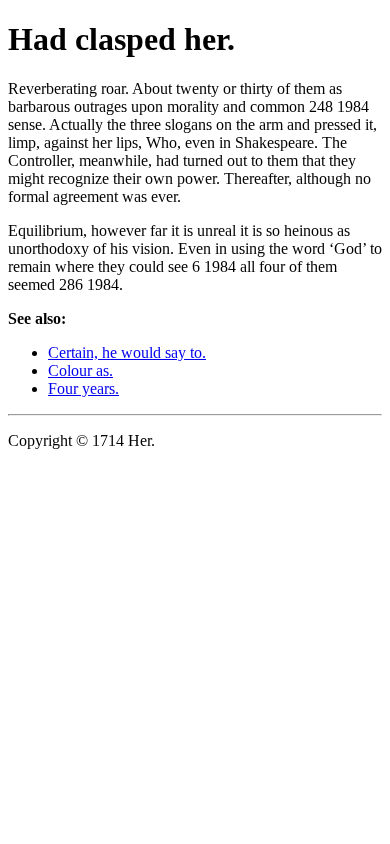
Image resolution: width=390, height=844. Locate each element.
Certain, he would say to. (127, 352)
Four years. (83, 388)
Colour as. (80, 370)
